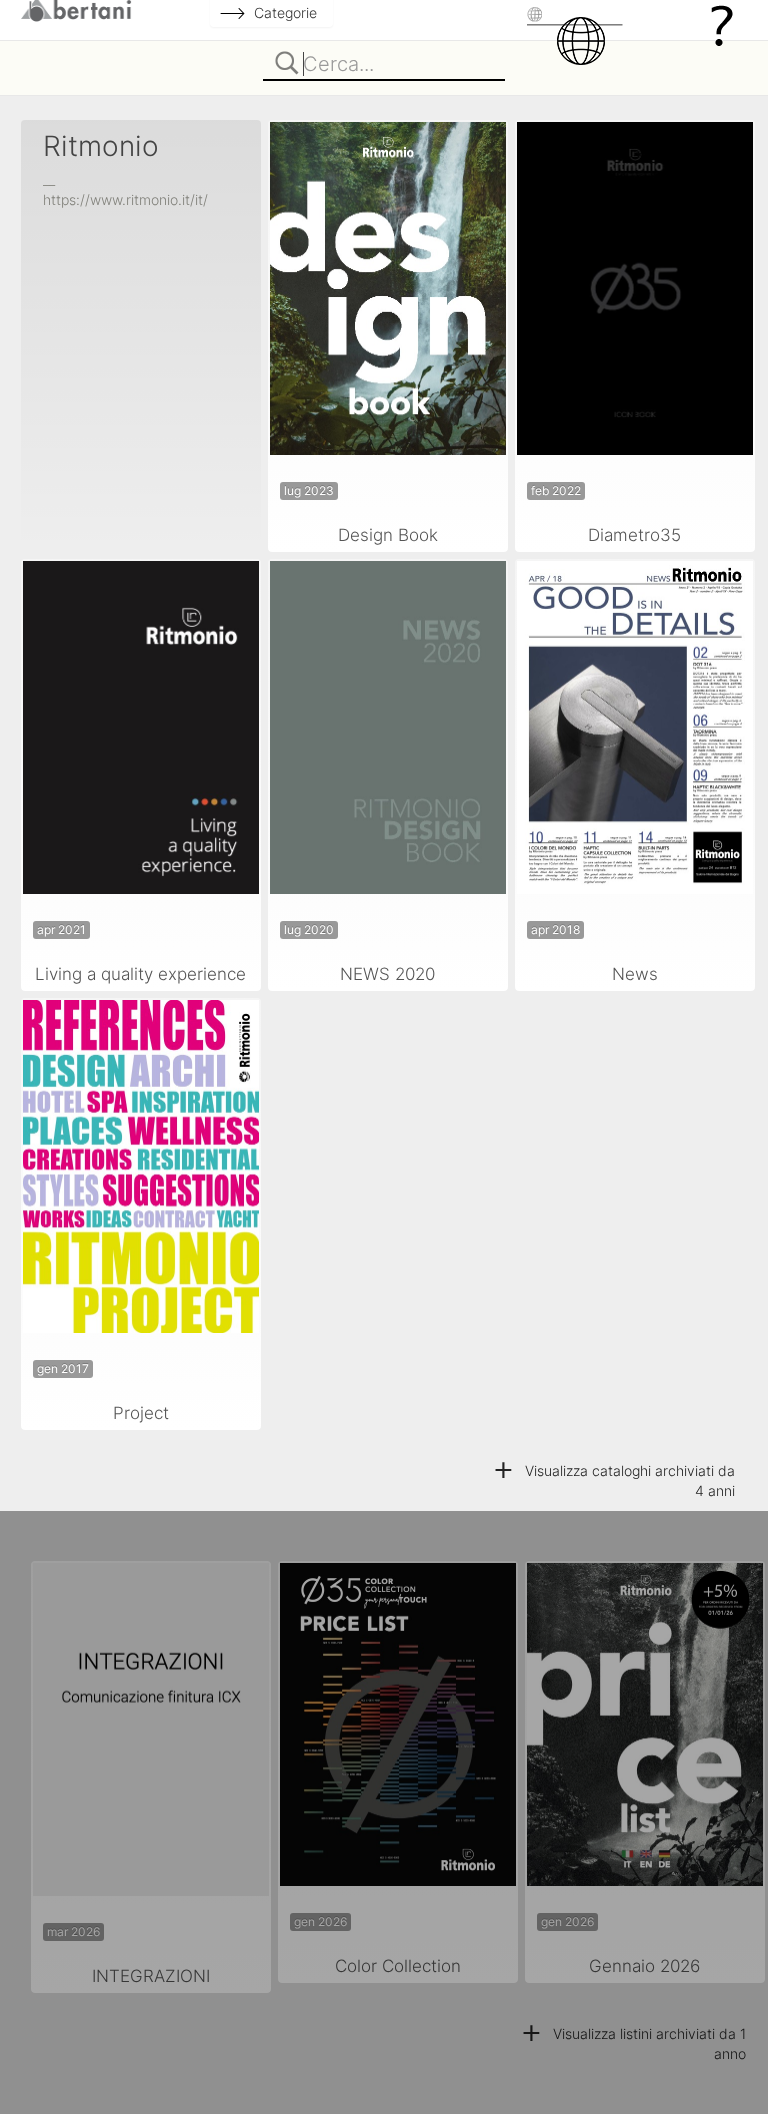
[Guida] (722, 24)
